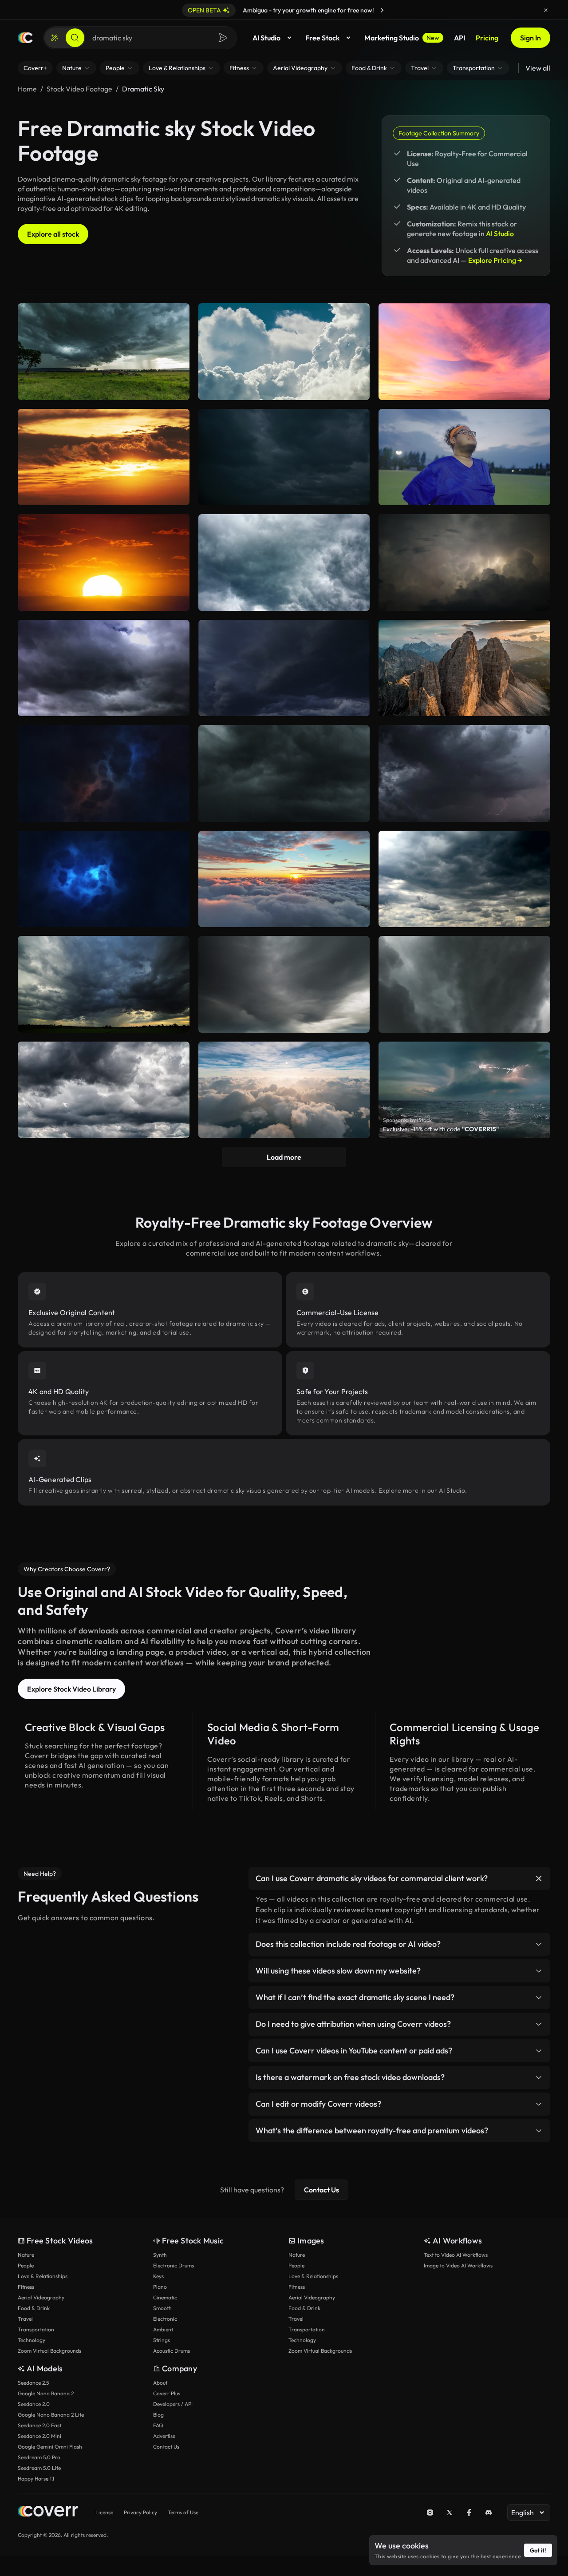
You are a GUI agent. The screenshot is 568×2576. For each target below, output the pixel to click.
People (26, 2265)
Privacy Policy (140, 2512)
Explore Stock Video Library (71, 1689)
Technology (32, 2340)
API (460, 38)
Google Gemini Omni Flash (50, 2447)
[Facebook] (469, 2513)
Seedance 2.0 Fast (39, 2425)
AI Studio (266, 38)
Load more (284, 1157)
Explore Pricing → (495, 260)
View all (538, 68)
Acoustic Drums (172, 2351)
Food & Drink (34, 2308)
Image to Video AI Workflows (458, 2265)
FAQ (158, 2425)
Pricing (487, 38)
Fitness (26, 2287)
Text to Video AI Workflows (456, 2255)
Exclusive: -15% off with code (441, 1129)
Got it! (538, 2550)
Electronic (165, 2319)
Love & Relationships (43, 2276)
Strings (162, 2340)
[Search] (75, 38)
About (160, 2383)
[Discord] (489, 2513)
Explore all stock (53, 234)
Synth (160, 2255)
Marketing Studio (402, 38)
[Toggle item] (539, 1878)
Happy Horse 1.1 (36, 2479)
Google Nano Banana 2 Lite (51, 2415)
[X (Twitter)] (450, 2513)
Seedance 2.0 (34, 2404)
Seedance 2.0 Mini (39, 2436)
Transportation (36, 2329)
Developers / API (173, 2404)
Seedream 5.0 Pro (39, 2457)
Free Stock (322, 38)
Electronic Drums (174, 2265)
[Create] (55, 38)
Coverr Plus (167, 2393)
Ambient (163, 2329)
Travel (25, 2319)
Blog (158, 2415)
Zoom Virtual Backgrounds (49, 2351)
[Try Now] (382, 10)
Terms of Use (183, 2512)
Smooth (162, 2308)
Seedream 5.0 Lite (39, 2468)
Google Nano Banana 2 (46, 2393)
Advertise (164, 2436)
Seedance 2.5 (33, 2383)
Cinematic (165, 2297)
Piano (160, 2287)
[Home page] (25, 38)
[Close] (546, 10)
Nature (26, 2255)
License (104, 2512)
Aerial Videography (41, 2297)
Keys (158, 2276)
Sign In (531, 38)
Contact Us (321, 2190)
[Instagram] (430, 2513)
